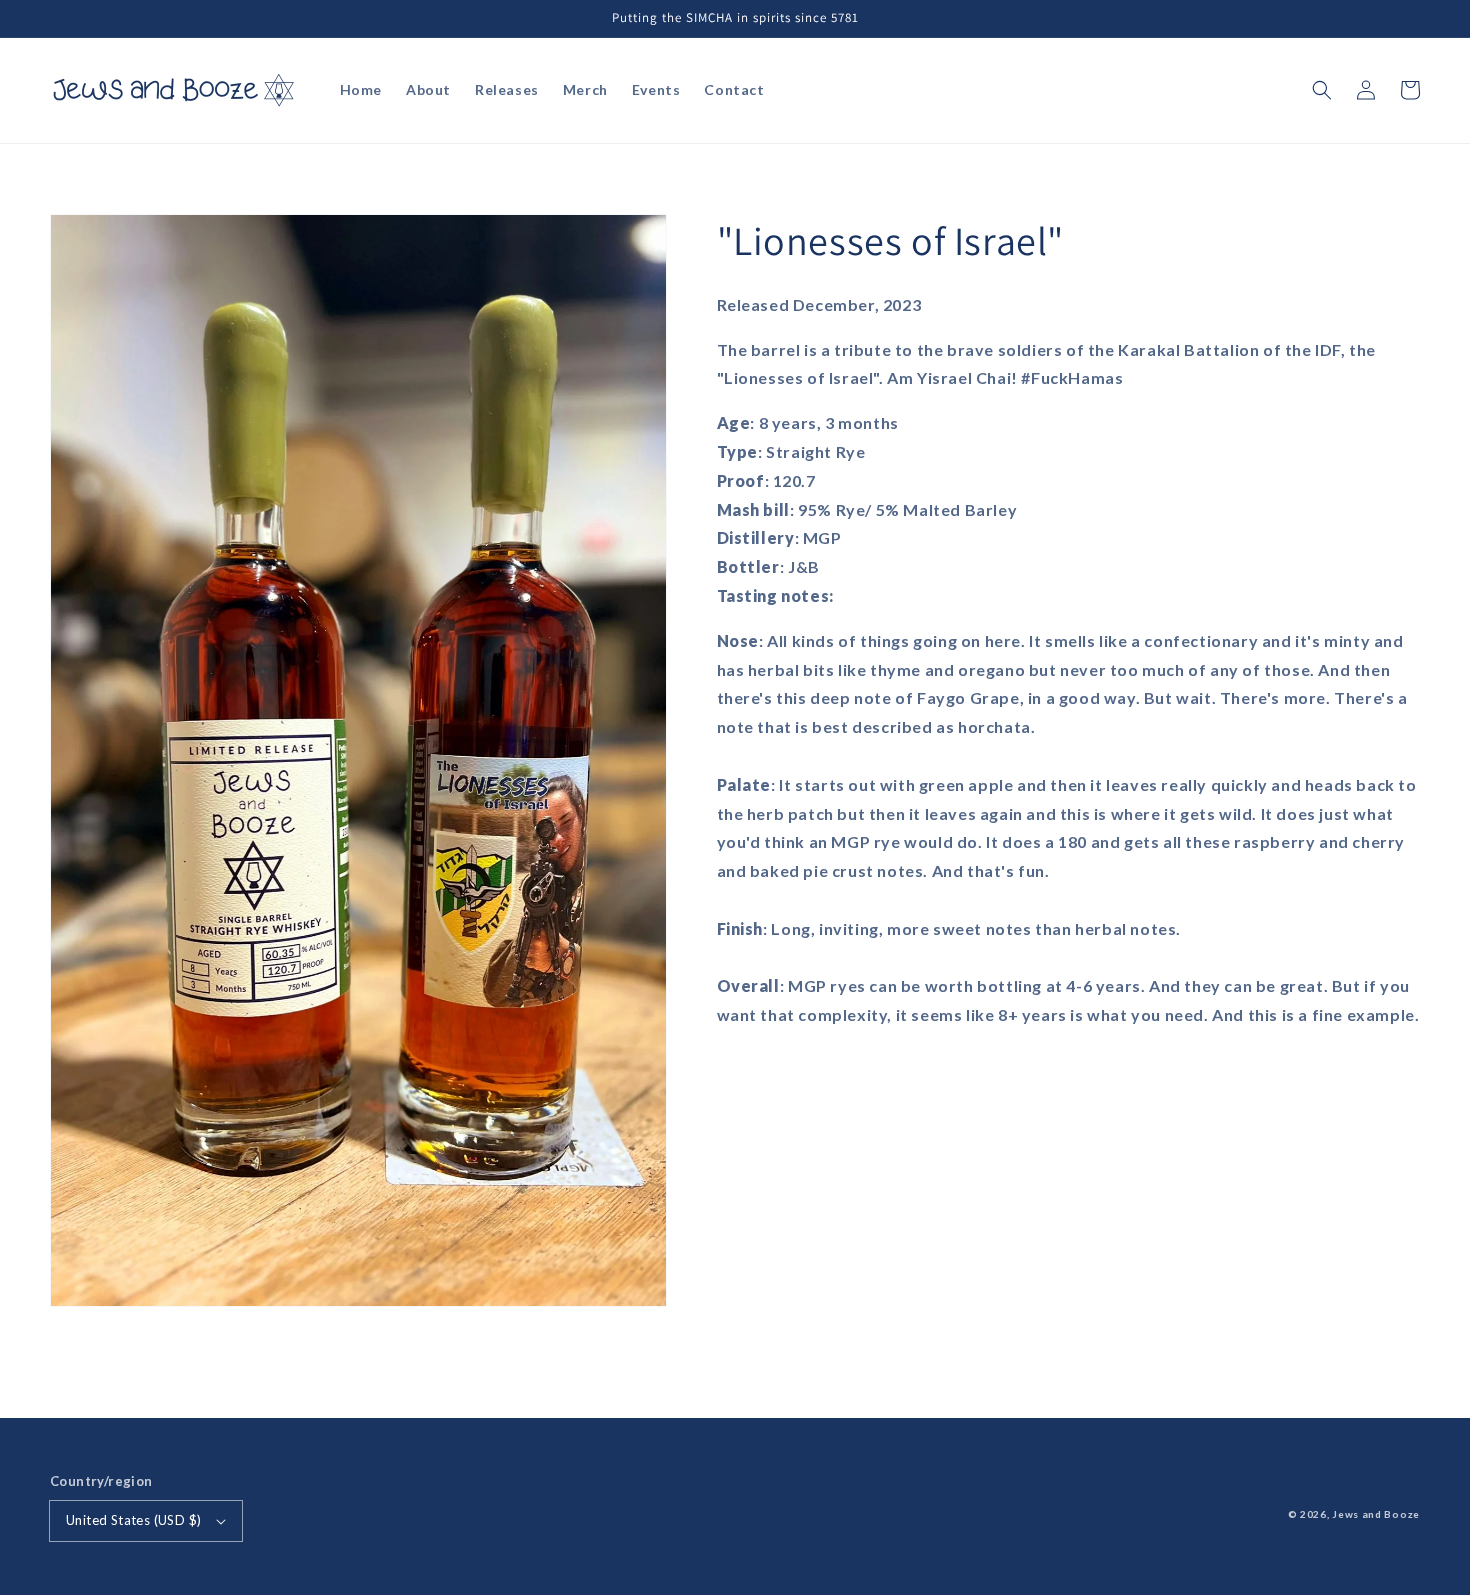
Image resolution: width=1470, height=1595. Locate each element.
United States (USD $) (133, 1520)
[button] (1322, 90)
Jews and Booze (1376, 1514)
